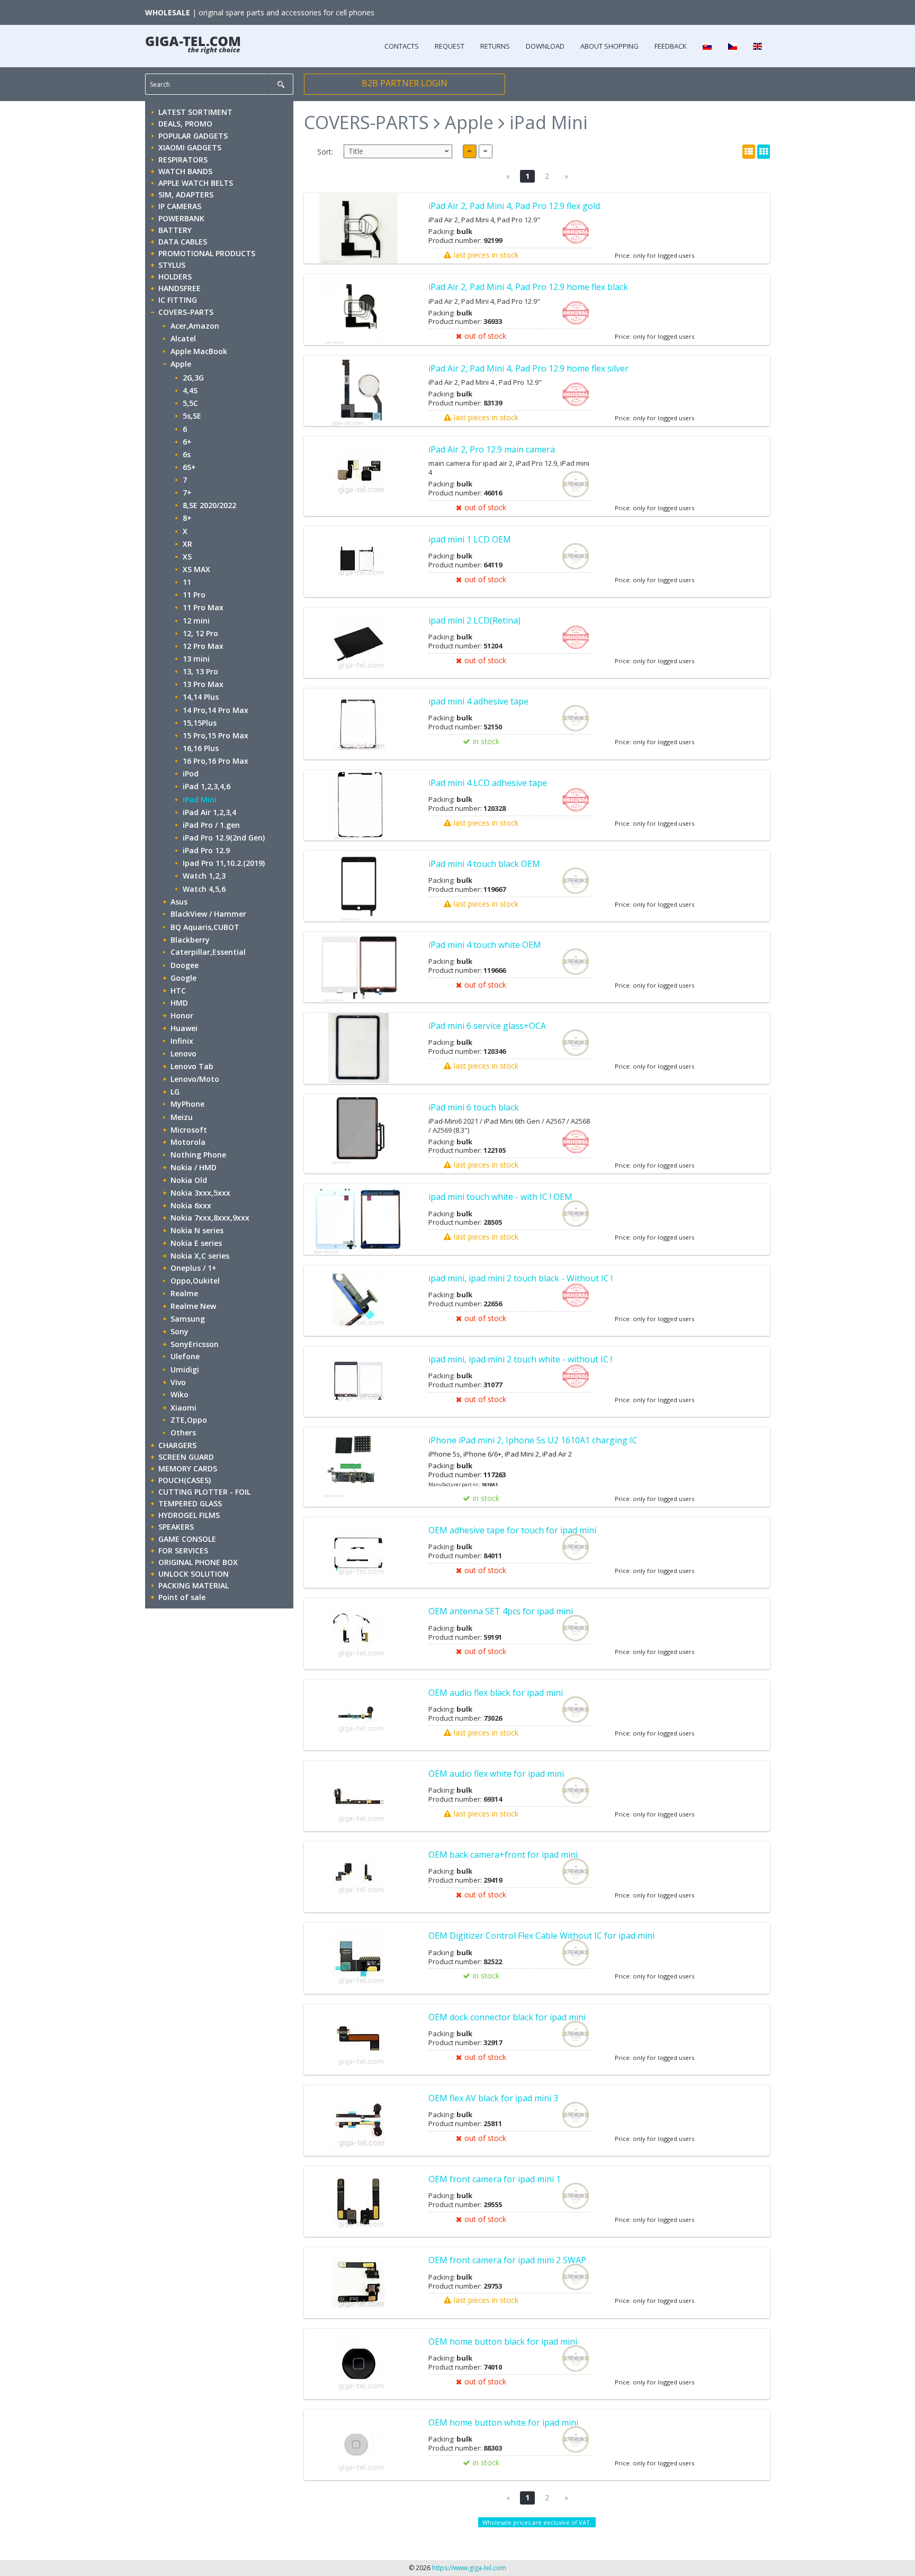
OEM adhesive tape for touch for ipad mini (512, 1530)
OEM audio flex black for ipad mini (496, 1693)
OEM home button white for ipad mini (503, 2423)
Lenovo (183, 1054)
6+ (187, 442)
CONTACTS (402, 46)
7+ (187, 492)
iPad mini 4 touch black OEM (484, 864)
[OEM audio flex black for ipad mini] (358, 1715)
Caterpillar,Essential (208, 952)
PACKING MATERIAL (194, 1585)
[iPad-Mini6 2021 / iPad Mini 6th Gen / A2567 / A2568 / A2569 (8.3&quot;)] (358, 1130)
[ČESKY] (732, 46)
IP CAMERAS (180, 206)
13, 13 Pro (200, 671)
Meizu (182, 1117)
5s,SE (192, 416)
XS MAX (196, 569)
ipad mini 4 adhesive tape (478, 701)
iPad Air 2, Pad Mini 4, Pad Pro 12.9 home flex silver (528, 368)
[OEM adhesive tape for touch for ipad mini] (358, 1553)
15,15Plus (200, 723)
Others (183, 1432)
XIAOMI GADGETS (190, 147)
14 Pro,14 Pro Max (216, 710)
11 (187, 582)
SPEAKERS (176, 1527)
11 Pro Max (203, 607)
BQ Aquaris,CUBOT (205, 927)
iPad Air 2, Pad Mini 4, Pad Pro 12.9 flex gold (514, 206)
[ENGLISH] (757, 46)
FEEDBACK (671, 46)
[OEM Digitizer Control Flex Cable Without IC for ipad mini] (358, 1958)
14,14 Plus (201, 697)
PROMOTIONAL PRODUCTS (207, 253)
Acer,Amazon (195, 326)
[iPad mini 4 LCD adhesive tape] (358, 805)
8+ (187, 518)
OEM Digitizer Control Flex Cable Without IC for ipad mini (541, 1936)
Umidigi (185, 1370)
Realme (184, 1293)
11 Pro (194, 595)
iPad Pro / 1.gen (211, 825)
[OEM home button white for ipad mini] (358, 2445)
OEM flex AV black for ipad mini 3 (493, 2098)
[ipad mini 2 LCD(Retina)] (358, 643)
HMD (179, 1003)
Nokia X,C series (200, 1256)
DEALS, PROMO (185, 124)
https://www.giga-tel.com (469, 2568)
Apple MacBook (199, 351)
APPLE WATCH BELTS (196, 183)
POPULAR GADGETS (193, 136)
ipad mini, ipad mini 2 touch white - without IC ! (520, 1359)
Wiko (180, 1394)
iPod (191, 774)
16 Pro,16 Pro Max (216, 761)
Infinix (182, 1041)
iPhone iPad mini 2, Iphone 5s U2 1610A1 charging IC (533, 1440)
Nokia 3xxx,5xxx (200, 1193)
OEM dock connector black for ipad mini (507, 2017)
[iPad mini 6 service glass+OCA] (358, 1048)
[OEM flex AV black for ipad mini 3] (358, 2121)
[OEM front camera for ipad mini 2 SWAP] (358, 2283)
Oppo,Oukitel (195, 1281)
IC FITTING (178, 300)
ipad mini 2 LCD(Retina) (474, 620)
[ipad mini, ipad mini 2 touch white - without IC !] (358, 1382)
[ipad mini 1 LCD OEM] (358, 562)
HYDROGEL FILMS (189, 1515)
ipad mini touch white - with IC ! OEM (500, 1197)
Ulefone (185, 1356)
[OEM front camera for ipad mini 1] (358, 2202)
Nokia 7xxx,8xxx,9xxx (210, 1218)
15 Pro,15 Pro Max (216, 735)
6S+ (189, 467)
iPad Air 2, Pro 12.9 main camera (492, 449)
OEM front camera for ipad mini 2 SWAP (507, 2260)
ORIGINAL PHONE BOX (198, 1562)
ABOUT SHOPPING (609, 46)
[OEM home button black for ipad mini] (358, 2364)
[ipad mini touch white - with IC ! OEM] (358, 1219)
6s (187, 454)
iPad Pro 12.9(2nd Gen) (224, 838)
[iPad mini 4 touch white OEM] (358, 967)
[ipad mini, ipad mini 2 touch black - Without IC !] (358, 1301)
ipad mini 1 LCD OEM (470, 539)
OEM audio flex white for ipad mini (496, 1774)
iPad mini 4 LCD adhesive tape (488, 783)
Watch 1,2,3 (204, 876)
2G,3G (193, 378)
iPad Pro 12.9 (206, 850)
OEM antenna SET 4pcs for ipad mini (501, 1611)
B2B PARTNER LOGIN (405, 83)
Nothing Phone (198, 1155)
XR (187, 544)
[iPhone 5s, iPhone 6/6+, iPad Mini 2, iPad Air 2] (358, 1463)
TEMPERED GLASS (190, 1503)
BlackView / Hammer (208, 914)
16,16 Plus (201, 748)
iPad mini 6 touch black (474, 1107)
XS (187, 557)
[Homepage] (193, 42)
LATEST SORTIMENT (195, 112)
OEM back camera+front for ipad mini (503, 1855)
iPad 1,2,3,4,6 (207, 786)
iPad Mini (200, 799)
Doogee (185, 965)
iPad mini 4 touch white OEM (485, 945)
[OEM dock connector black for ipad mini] (358, 2040)
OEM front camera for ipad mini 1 (495, 2179)
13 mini (196, 659)
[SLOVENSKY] (707, 46)
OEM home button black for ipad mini (503, 2342)
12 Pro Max (203, 646)
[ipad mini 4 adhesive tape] (358, 724)
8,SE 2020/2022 (209, 505)
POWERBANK (181, 218)
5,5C (190, 403)
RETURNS (495, 46)
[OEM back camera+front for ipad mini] (358, 1877)
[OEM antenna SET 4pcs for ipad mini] (358, 1634)
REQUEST (450, 46)
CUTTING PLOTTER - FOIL (204, 1492)
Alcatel (183, 338)
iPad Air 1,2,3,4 (209, 812)
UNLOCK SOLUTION (194, 1574)
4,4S (190, 390)
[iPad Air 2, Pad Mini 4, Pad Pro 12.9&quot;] (358, 228)
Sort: (325, 152)
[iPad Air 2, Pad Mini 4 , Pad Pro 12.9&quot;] (358, 391)
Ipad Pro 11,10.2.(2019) (224, 863)
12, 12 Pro (200, 633)
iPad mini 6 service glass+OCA (487, 1026)
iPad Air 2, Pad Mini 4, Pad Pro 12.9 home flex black (528, 287)
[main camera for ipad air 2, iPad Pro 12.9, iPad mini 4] (358, 472)
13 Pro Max (203, 684)
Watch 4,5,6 (204, 889)
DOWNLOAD (545, 46)
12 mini (196, 621)
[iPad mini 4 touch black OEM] (358, 886)
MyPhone (187, 1104)
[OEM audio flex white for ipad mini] (358, 1796)
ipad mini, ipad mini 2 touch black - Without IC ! (521, 1278)
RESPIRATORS (183, 160)
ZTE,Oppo (189, 1420)
